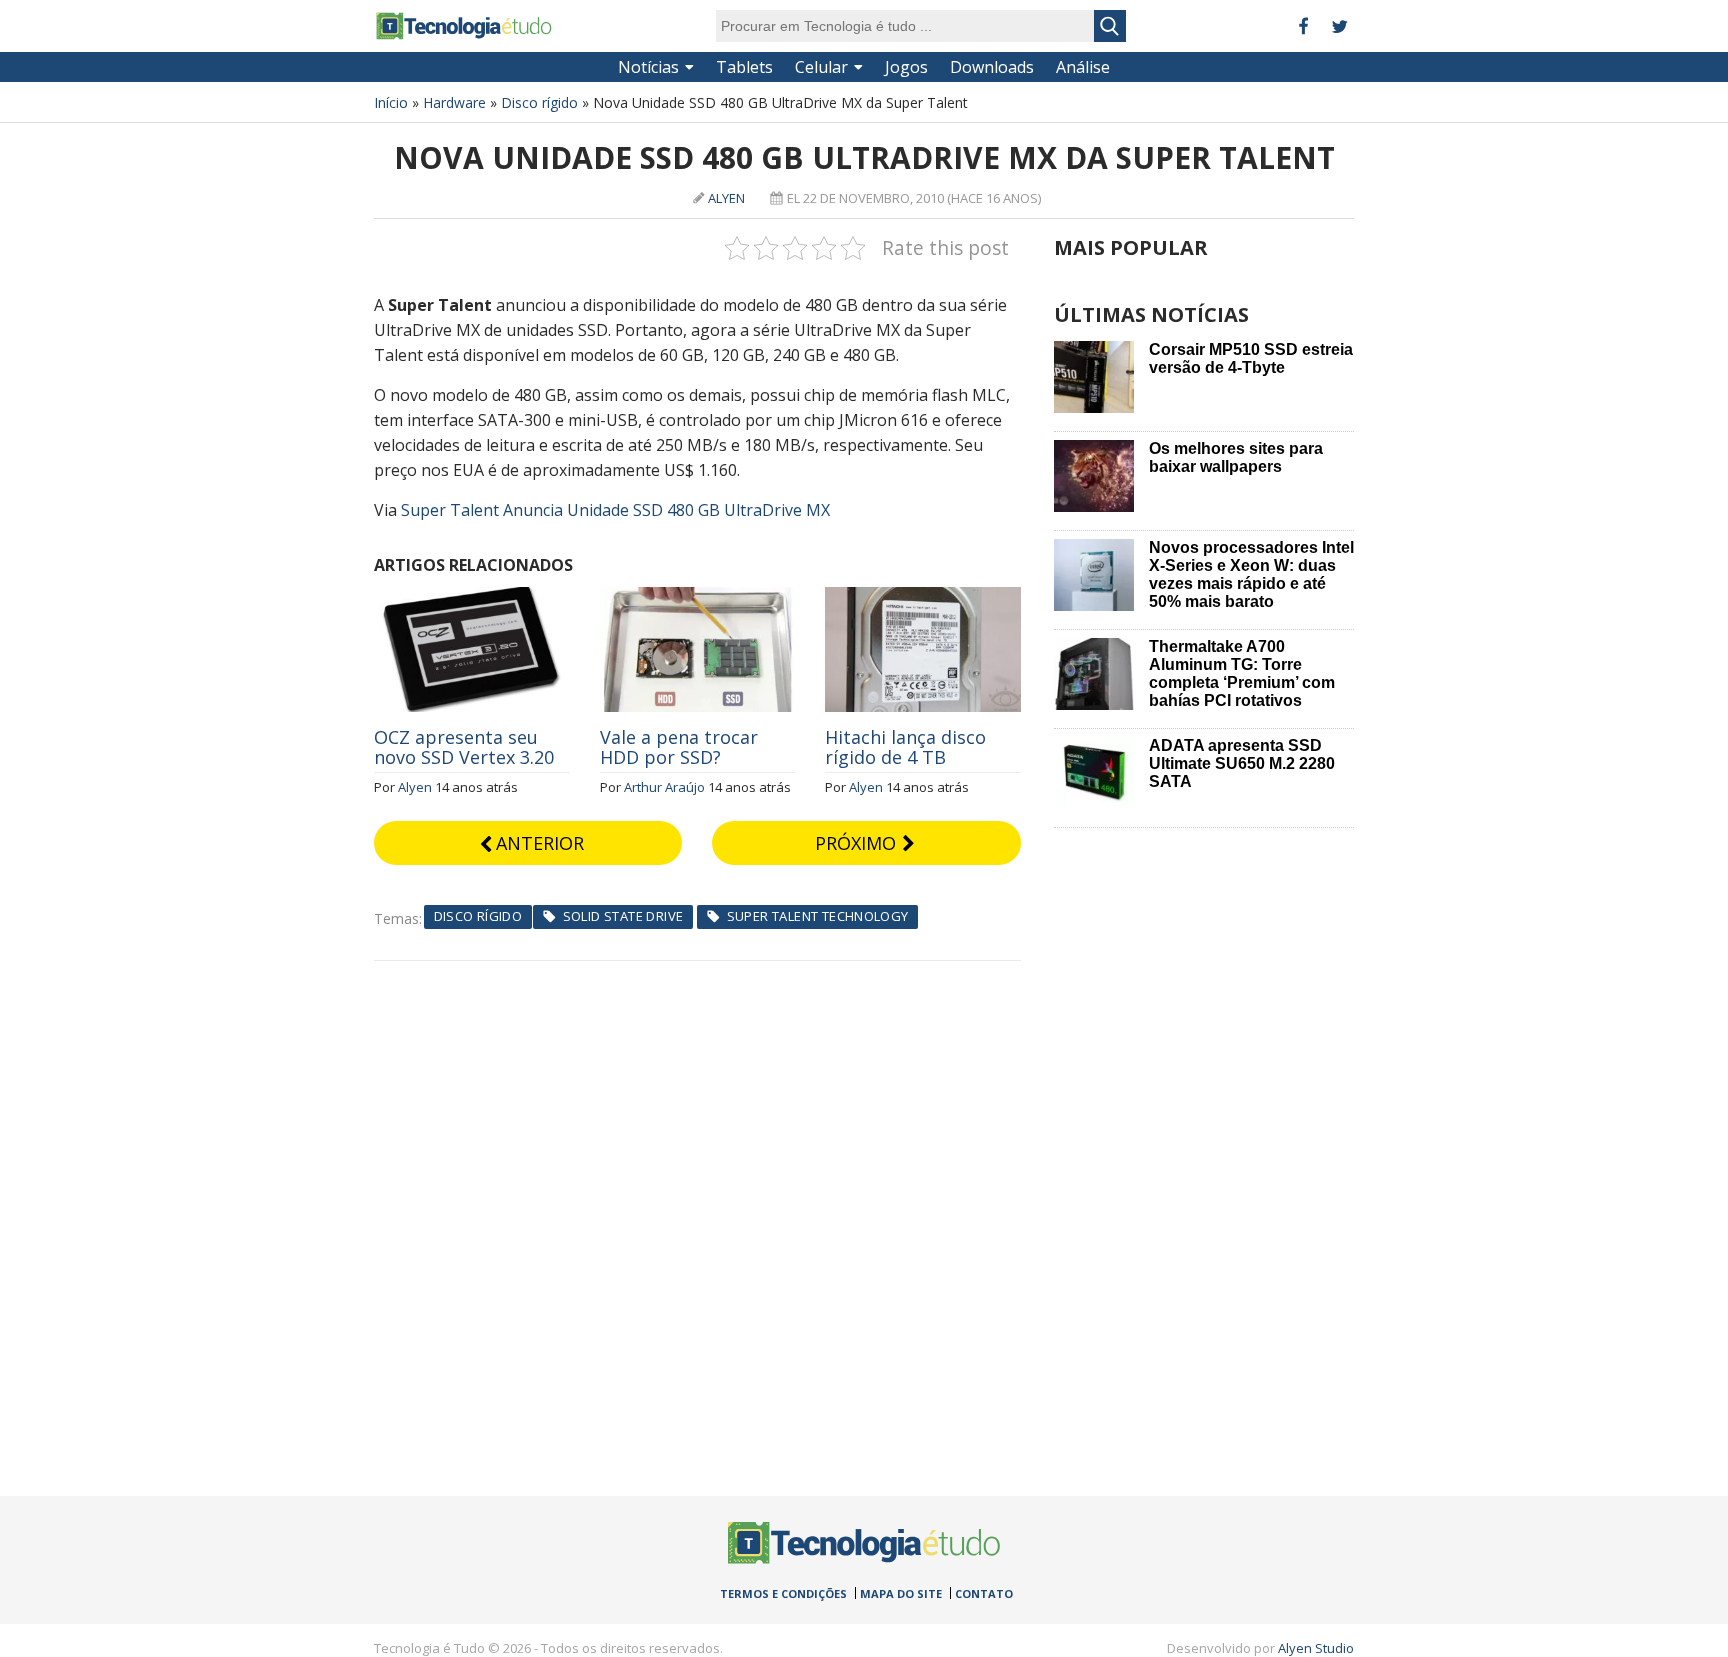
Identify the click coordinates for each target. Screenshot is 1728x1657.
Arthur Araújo (664, 787)
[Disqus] (697, 1211)
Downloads (992, 67)
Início (391, 102)
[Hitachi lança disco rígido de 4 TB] (923, 598)
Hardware (454, 102)
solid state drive (623, 916)
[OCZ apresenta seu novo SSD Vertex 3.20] (472, 598)
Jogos (906, 67)
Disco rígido (539, 102)
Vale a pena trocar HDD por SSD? (679, 747)
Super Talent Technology (818, 916)
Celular (821, 67)
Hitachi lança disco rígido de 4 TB (905, 747)
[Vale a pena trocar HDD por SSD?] (698, 598)
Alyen (726, 198)
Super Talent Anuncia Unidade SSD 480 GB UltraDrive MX (615, 510)
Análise (1083, 67)
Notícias (648, 67)
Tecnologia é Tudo (464, 26)
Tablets (744, 67)
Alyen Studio (1316, 1648)
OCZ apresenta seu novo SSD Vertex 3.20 (464, 747)
